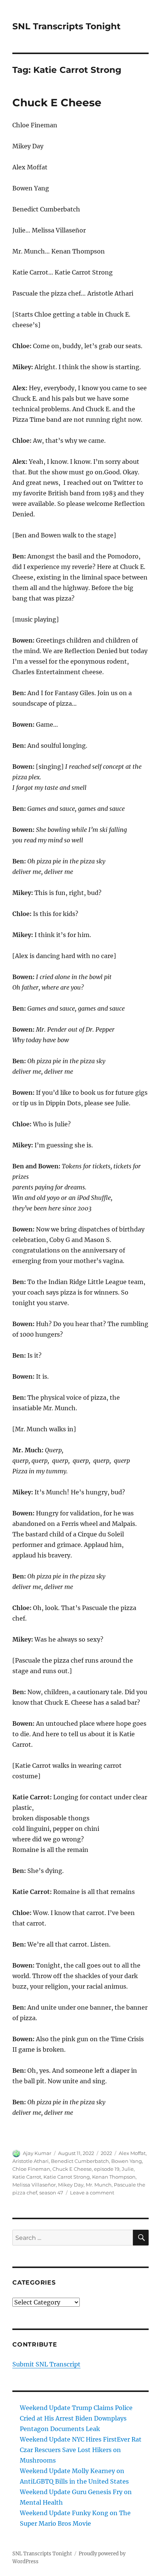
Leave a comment (92, 2193)
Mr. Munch (99, 2185)
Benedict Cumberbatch (80, 2161)
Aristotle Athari (31, 2161)
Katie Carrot (27, 2177)
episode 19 (107, 2169)
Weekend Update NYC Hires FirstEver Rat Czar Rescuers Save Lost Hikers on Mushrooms (81, 2450)
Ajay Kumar (37, 2153)
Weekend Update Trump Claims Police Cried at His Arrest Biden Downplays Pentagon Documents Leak (76, 2418)
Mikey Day (71, 2185)
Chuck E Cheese (57, 103)
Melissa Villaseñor (34, 2185)
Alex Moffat (132, 2153)
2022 (106, 2153)
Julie (128, 2169)
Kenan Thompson (114, 2177)
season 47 (51, 2193)
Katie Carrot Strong (67, 2177)
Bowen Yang (127, 2161)
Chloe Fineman (31, 2169)
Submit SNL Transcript (46, 2364)
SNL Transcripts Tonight (66, 26)
